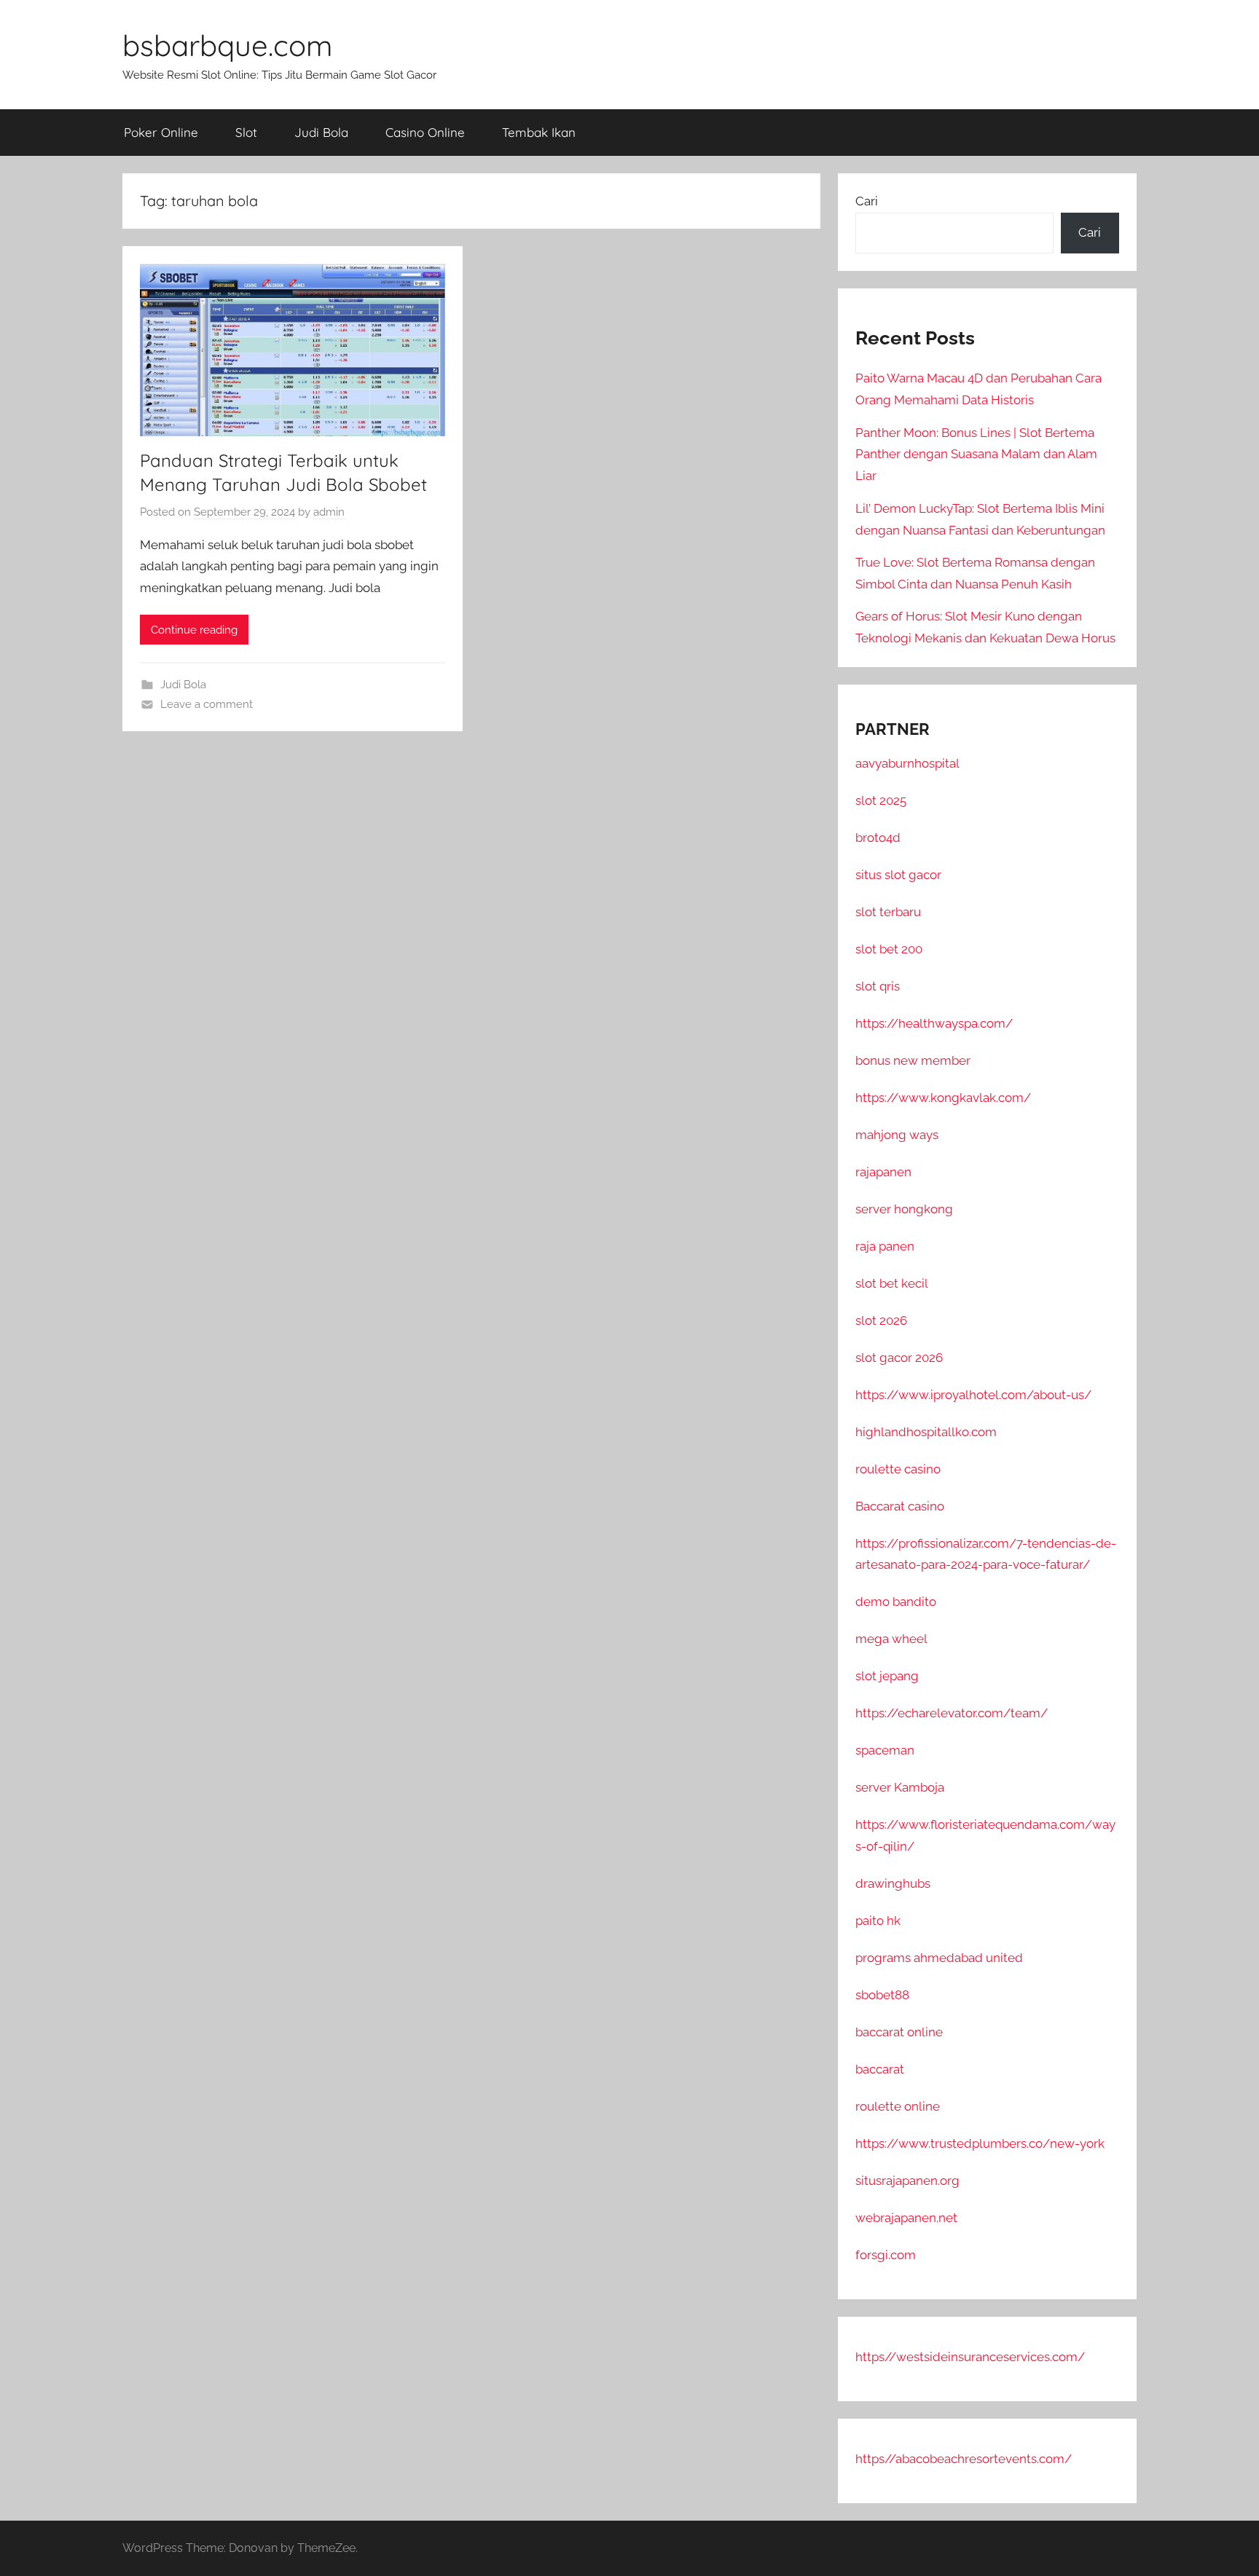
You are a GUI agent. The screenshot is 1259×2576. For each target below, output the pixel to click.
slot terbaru (888, 912)
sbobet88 (882, 1995)
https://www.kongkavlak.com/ (943, 1098)
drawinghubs (893, 1883)
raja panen (885, 1246)
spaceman (885, 1750)
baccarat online (899, 2032)
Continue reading (194, 630)
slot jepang (887, 1676)
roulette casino (898, 1469)
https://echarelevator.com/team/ (952, 1713)
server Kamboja (900, 1787)
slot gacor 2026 (899, 1358)
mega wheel (891, 1639)
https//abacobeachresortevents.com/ (964, 2459)
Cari (867, 201)
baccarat (880, 2069)
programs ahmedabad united (939, 1958)
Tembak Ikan (539, 132)
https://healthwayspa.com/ (934, 1023)
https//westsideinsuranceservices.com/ (970, 2357)
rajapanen (883, 1172)
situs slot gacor (898, 875)
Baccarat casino (900, 1506)
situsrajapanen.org (907, 2181)
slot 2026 (881, 1320)
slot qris (878, 986)
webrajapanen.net (906, 2218)
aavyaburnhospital (907, 763)
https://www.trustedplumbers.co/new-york (980, 2143)
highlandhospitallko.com (926, 1432)
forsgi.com (886, 2255)
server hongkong (904, 1209)
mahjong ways (897, 1135)
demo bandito (896, 1602)
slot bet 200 (889, 949)
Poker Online (161, 132)
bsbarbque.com (227, 45)
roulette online (898, 2106)
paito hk (878, 1921)
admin (329, 512)
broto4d (878, 838)
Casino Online (425, 132)
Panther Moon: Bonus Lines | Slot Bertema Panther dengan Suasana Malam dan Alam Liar (976, 454)
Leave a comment (207, 704)
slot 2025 (881, 800)
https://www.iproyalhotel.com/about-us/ (973, 1395)
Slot (246, 132)
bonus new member (913, 1060)
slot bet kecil (892, 1283)
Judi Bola (321, 132)
